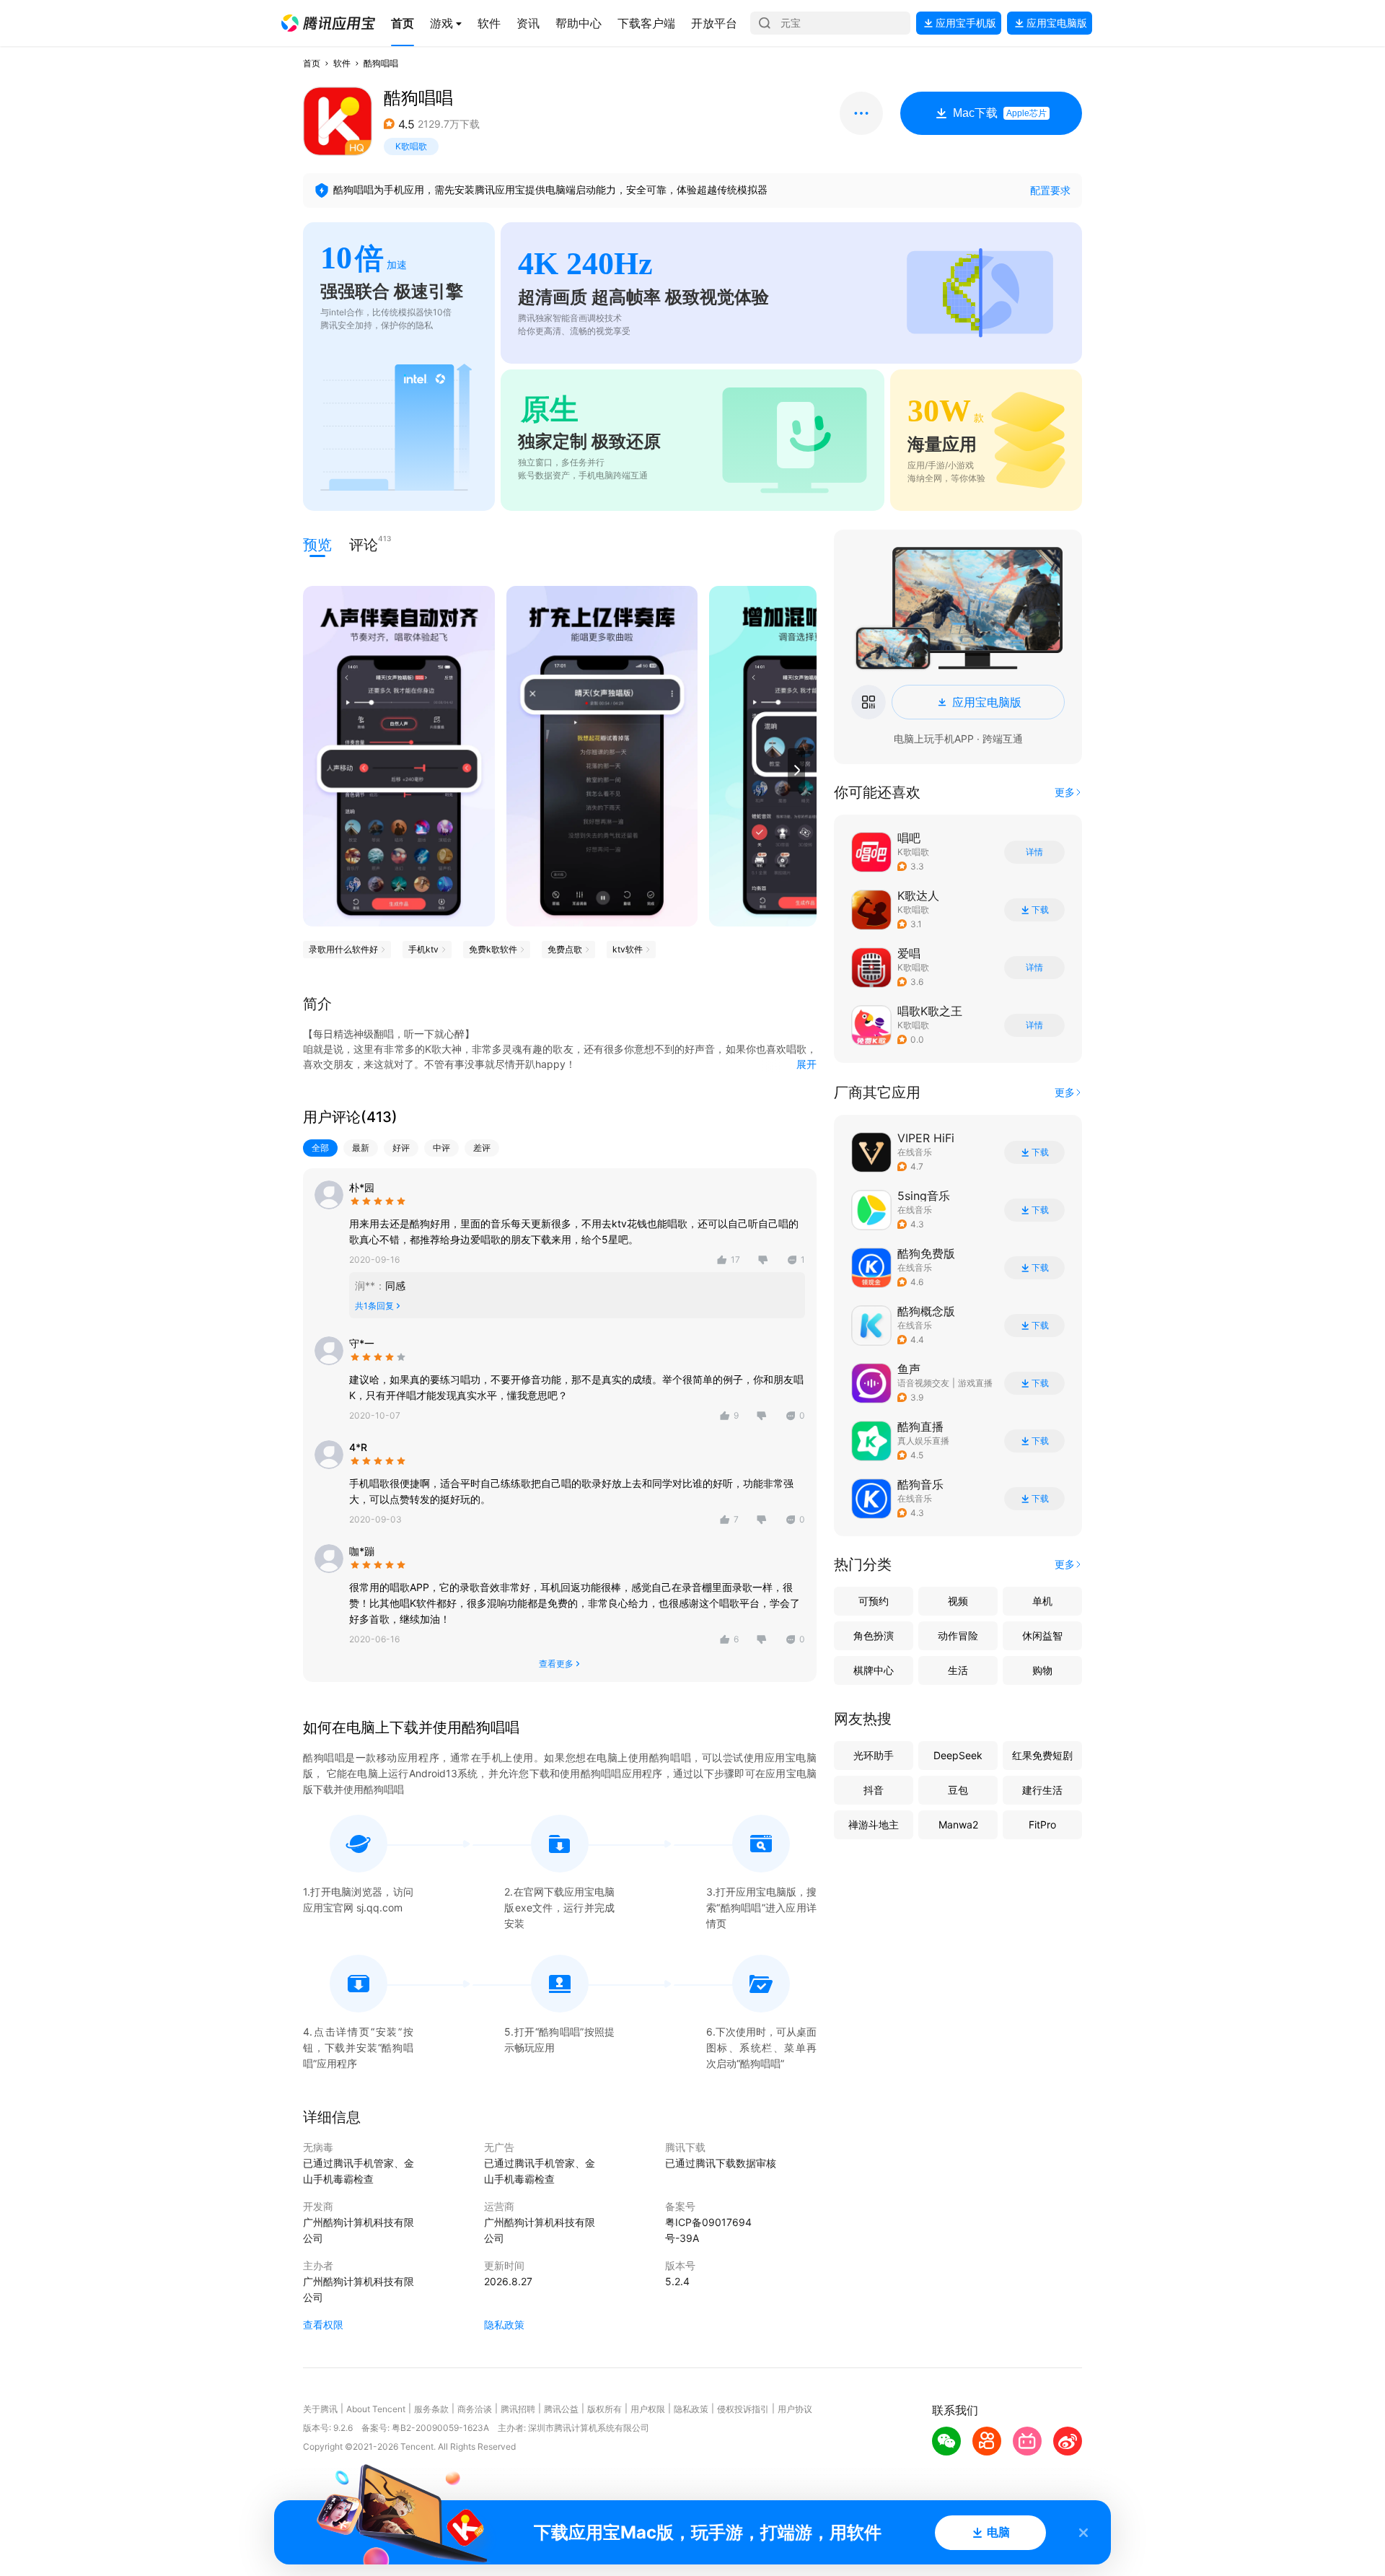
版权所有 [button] (604, 2409)
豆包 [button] (958, 1790)
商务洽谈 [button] (475, 2409)
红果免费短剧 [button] (1042, 1755)
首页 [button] (312, 63)
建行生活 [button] (1042, 1790)
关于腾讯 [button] (320, 2409)
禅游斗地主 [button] (874, 1824)
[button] (328, 23)
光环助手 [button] (874, 1755)
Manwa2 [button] (958, 1824)
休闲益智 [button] (1042, 1635)
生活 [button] (958, 1670)
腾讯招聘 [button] (518, 2409)
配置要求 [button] (1050, 190)
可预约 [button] (874, 1601)
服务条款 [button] (431, 2409)
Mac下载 (1000, 113)
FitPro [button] (1042, 1824)
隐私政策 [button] (504, 2325)
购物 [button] (1042, 1670)
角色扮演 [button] (874, 1635)
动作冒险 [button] (958, 1635)
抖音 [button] (874, 1790)
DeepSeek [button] (958, 1755)
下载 (1040, 910)
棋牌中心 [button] (874, 1670)
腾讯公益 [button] (561, 2409)
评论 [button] (364, 544)
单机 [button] (1042, 1601)
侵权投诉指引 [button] (743, 2409)
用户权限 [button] (648, 2409)
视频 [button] (958, 1601)
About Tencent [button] (376, 2409)
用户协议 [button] (795, 2409)
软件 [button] (342, 63)
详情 (1034, 852)
